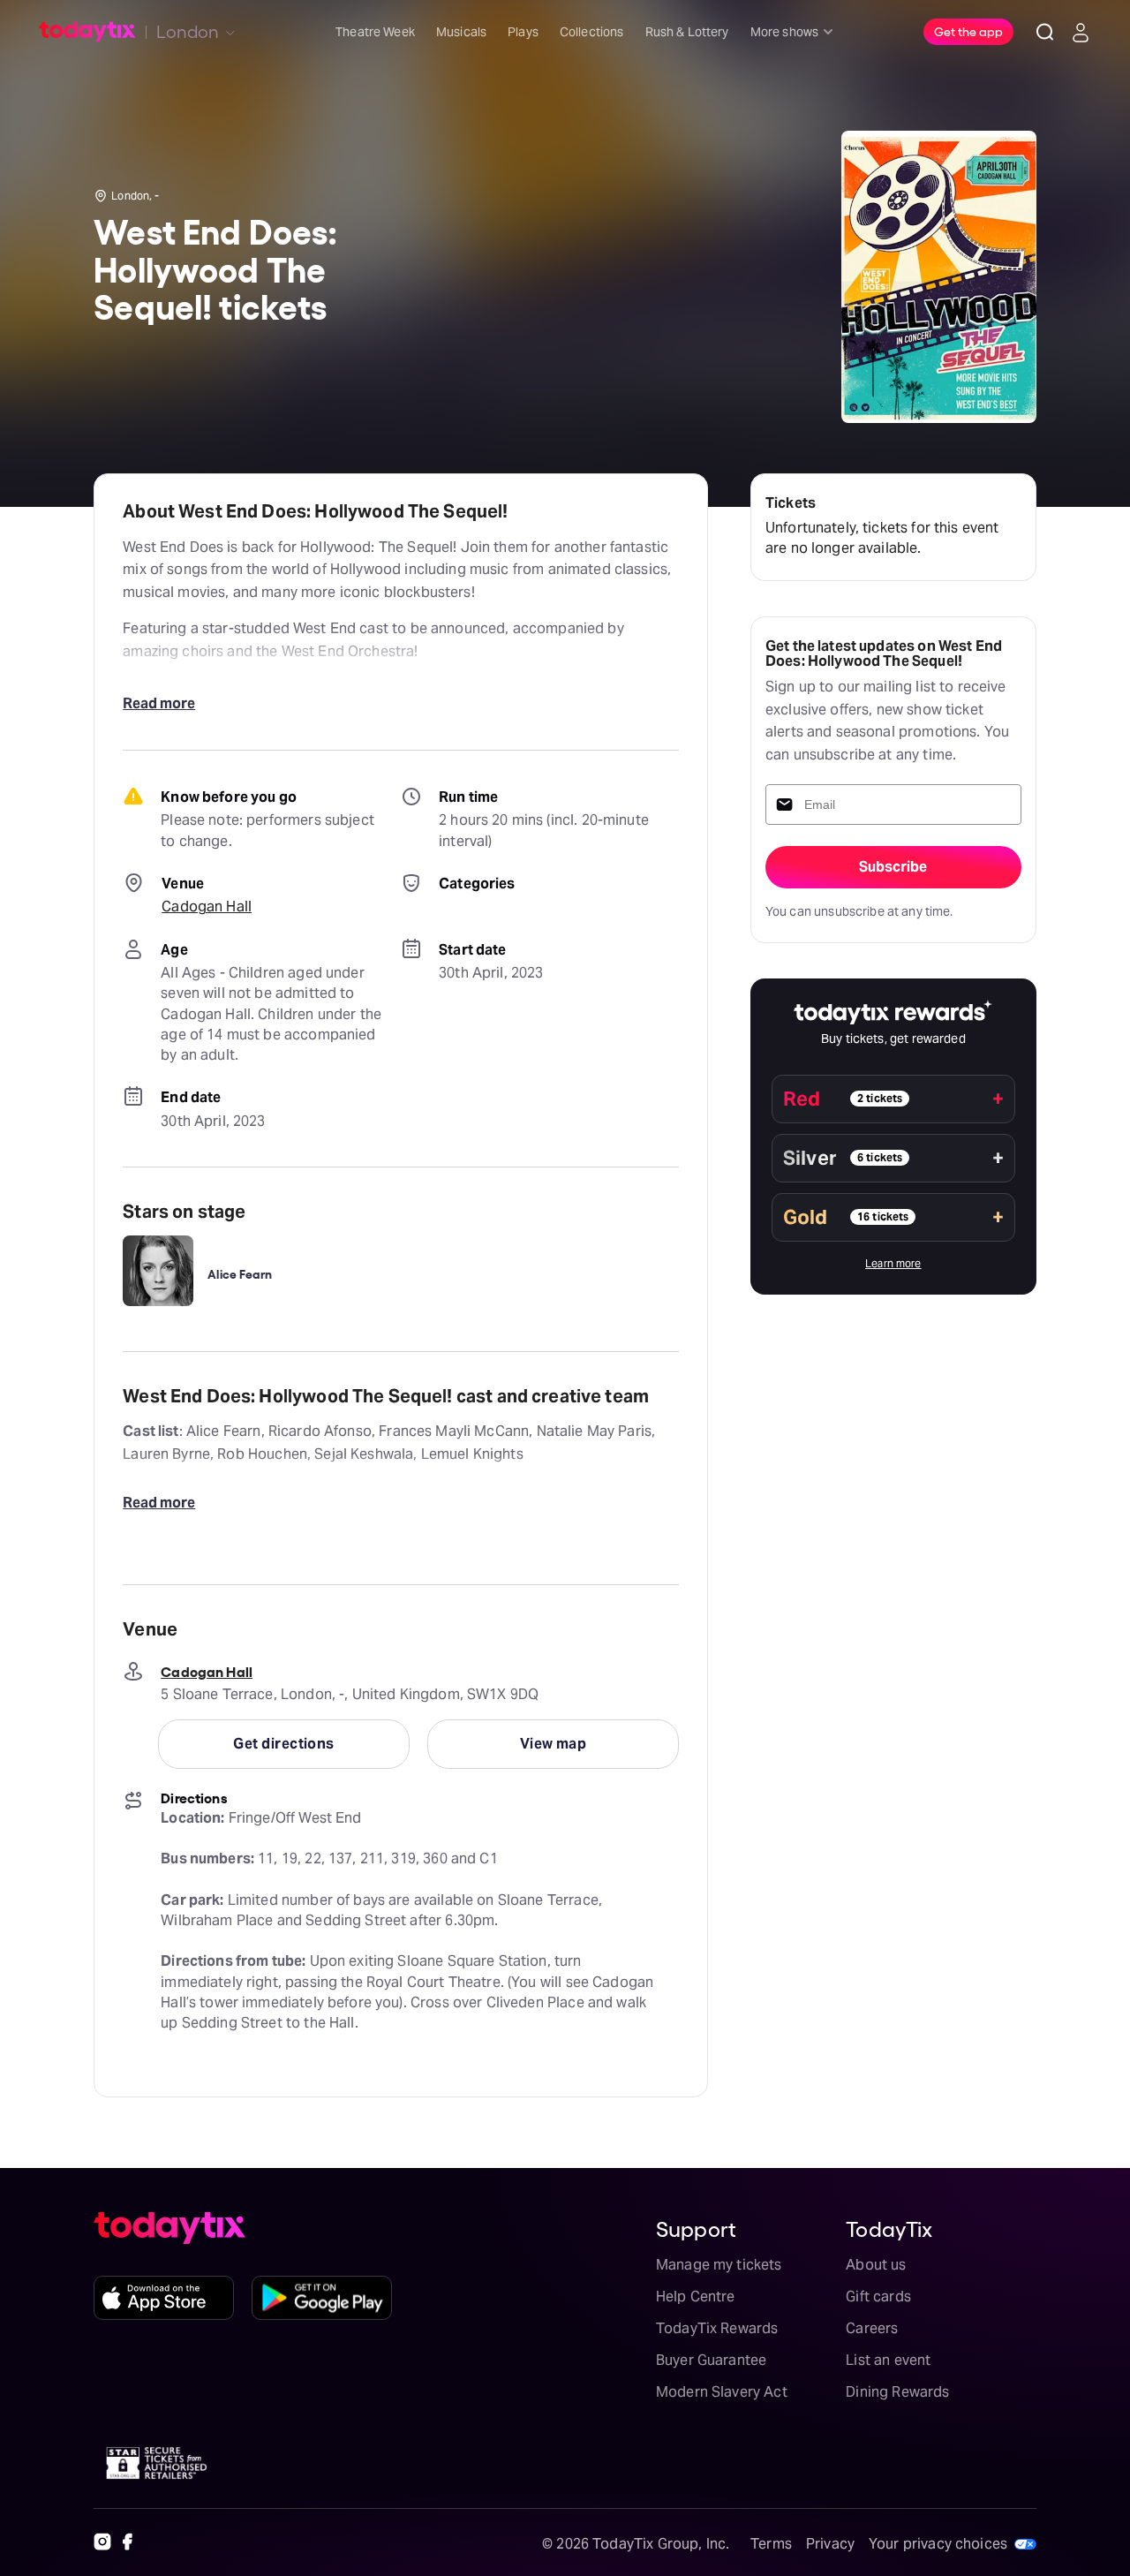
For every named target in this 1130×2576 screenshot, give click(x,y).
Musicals (461, 32)
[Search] (1045, 32)
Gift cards (878, 2296)
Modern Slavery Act (722, 2392)
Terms (771, 2544)
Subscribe (893, 867)
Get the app (968, 31)
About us (876, 2265)
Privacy (830, 2544)
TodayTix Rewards (717, 2328)
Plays (523, 32)
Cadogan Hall (207, 907)
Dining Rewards (897, 2392)
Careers (872, 2328)
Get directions (283, 1744)
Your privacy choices (938, 2544)
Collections (592, 32)
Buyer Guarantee (711, 2360)
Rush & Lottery (687, 32)
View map (554, 1744)
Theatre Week (375, 32)
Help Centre (696, 2296)
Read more (159, 703)
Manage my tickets (719, 2265)
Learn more (893, 1263)
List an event (888, 2360)
